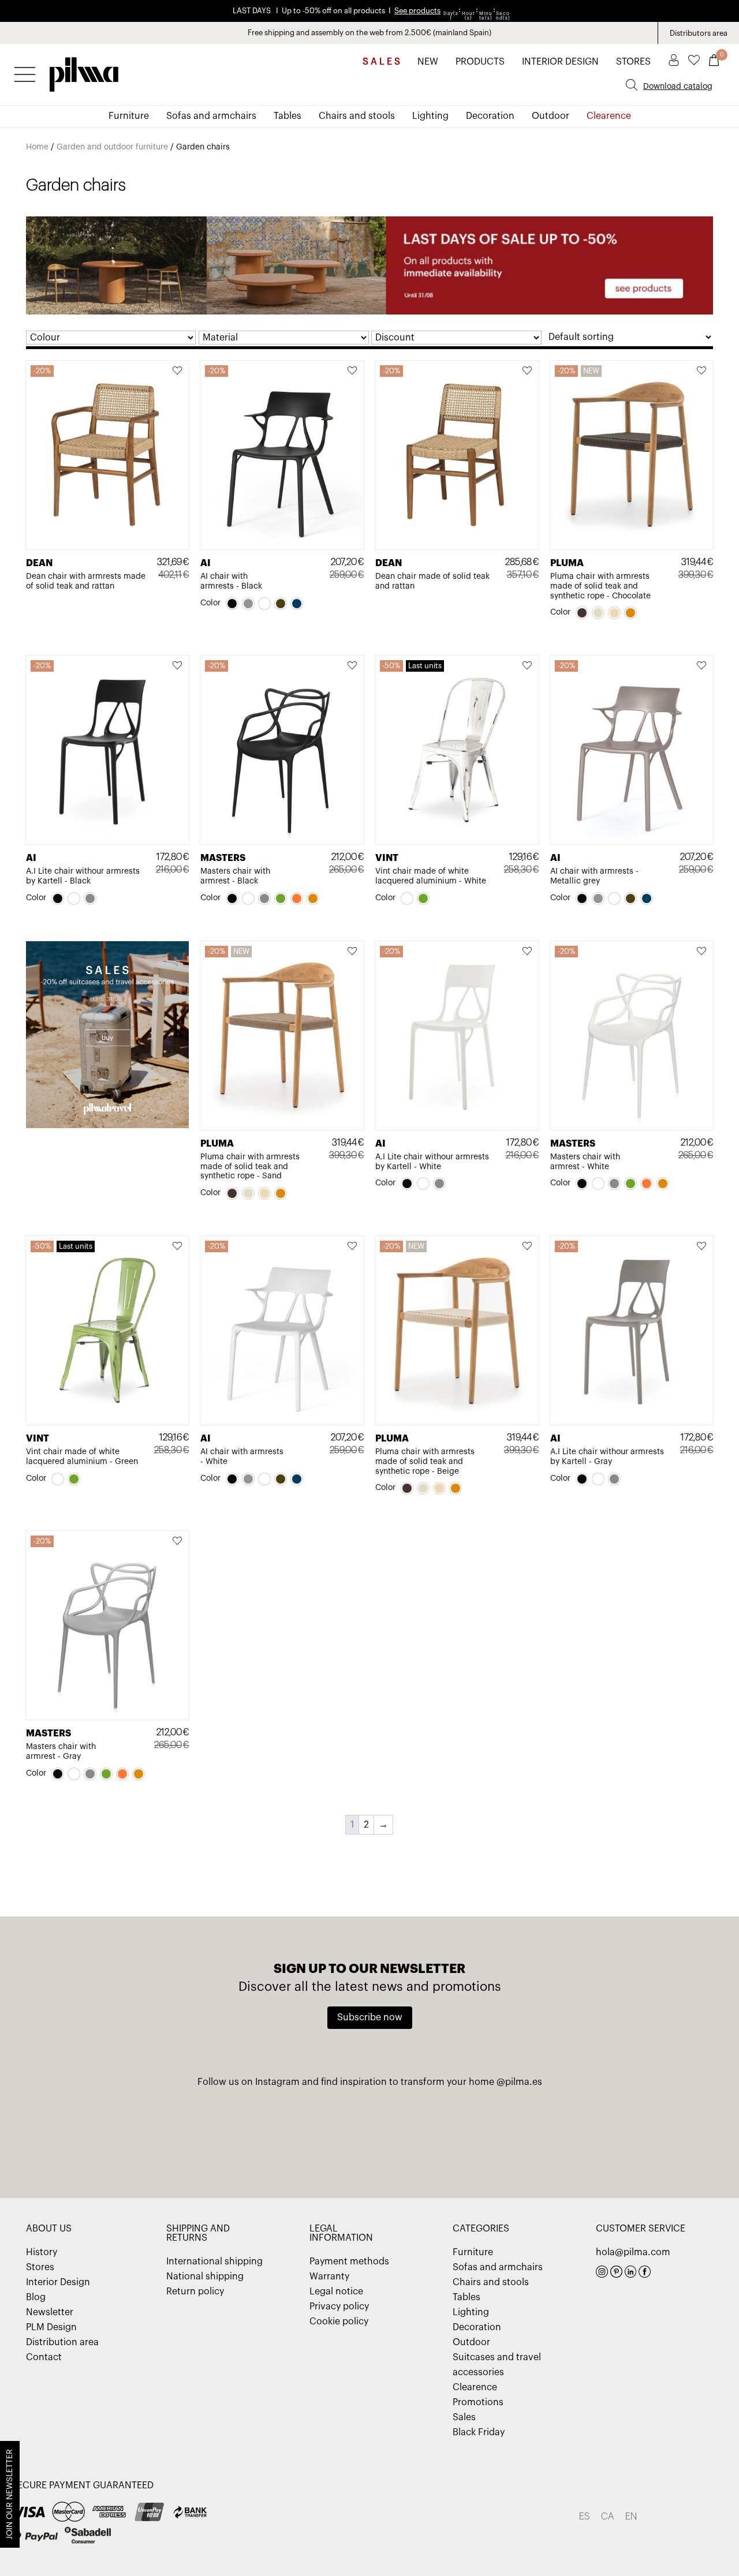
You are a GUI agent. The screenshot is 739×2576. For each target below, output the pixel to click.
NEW (428, 62)
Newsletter (50, 2312)
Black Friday (479, 2432)
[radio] (232, 604)
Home (37, 147)
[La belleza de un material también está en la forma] (369, 2137)
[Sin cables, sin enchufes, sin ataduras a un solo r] (488, 2137)
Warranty (329, 2277)
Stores (40, 2267)
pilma (84, 71)
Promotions (478, 2402)
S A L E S (381, 62)
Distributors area (699, 33)
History (42, 2252)
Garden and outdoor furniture (112, 147)
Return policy (195, 2292)
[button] (178, 372)
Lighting (430, 116)
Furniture (129, 116)
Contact (44, 2357)
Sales (464, 2417)
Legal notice (336, 2292)
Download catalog (678, 87)
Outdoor (550, 116)
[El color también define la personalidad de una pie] (131, 2137)
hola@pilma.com (633, 2252)
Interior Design (58, 2282)
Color (210, 603)
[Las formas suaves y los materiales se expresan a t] (608, 2137)
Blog (36, 2297)
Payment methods (349, 2262)
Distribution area (62, 2342)
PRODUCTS (480, 62)
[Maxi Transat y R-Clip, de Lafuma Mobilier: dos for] (250, 2137)
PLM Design (51, 2327)
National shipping (205, 2277)
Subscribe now (370, 2017)
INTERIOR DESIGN (560, 62)
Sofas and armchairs (211, 116)
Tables (288, 116)
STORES (633, 62)
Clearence (609, 116)
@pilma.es (519, 2082)
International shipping (214, 2262)
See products (417, 11)
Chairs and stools (357, 116)
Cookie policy (339, 2322)
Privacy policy (339, 2307)
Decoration (490, 116)
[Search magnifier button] (632, 85)
